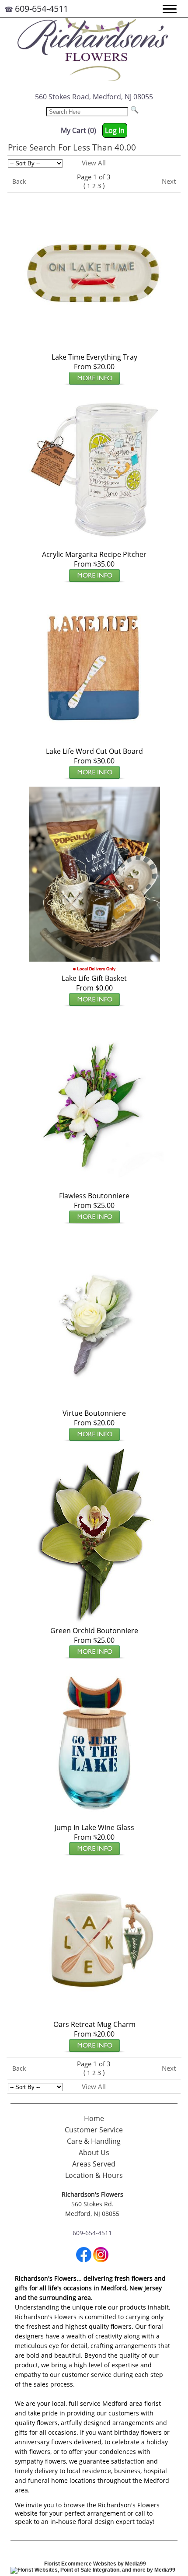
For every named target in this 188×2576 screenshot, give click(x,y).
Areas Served (94, 2164)
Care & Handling (94, 2141)
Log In (115, 130)
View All (94, 163)
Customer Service (94, 2130)
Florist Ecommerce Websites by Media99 (95, 2564)
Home (94, 2118)
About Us (94, 2152)
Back (19, 181)
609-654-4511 (42, 9)
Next (169, 181)
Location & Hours (94, 2175)
